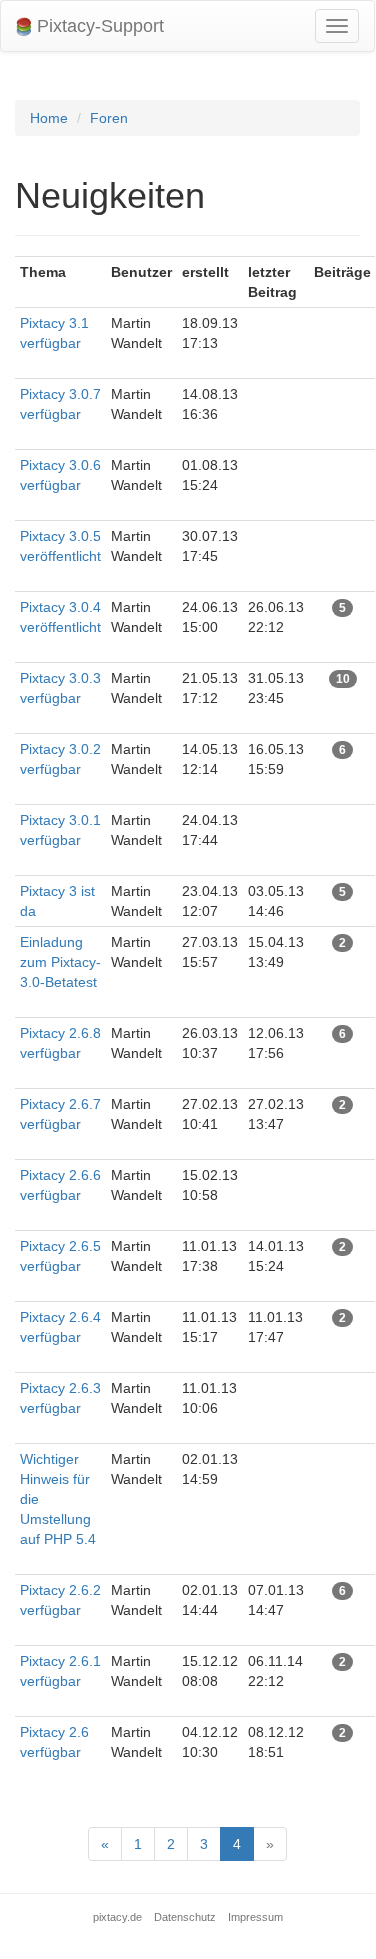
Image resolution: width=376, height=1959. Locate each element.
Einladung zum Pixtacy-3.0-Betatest (60, 962)
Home (49, 118)
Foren (109, 118)
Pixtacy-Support (98, 26)
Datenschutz (185, 1917)
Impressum (255, 1917)
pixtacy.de (117, 1917)
